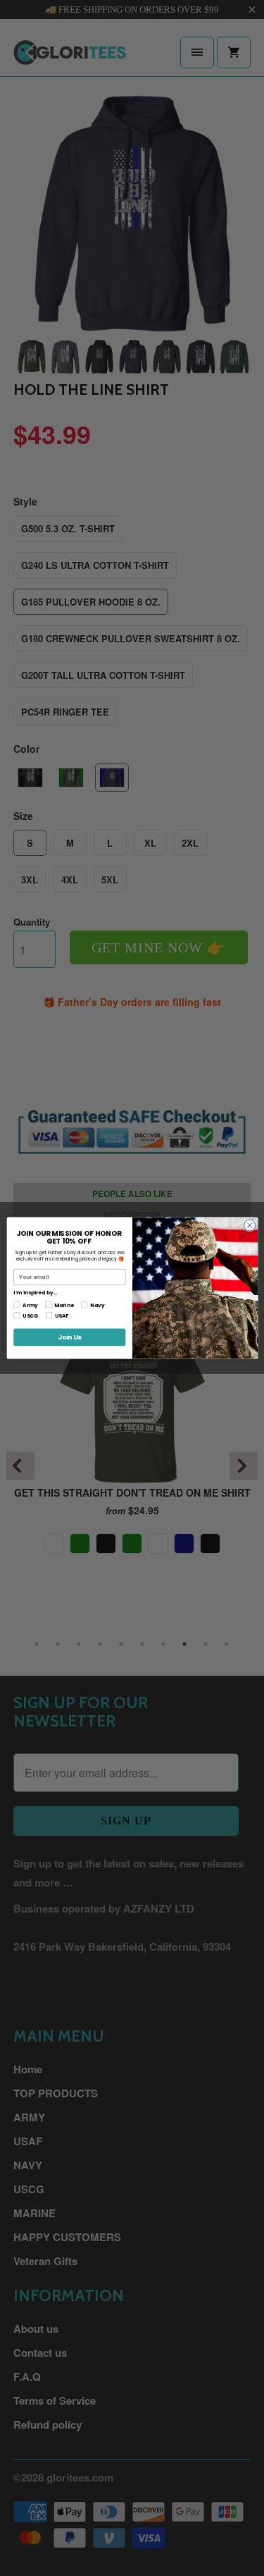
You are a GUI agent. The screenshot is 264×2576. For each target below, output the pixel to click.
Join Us (69, 1337)
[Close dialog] (249, 1225)
